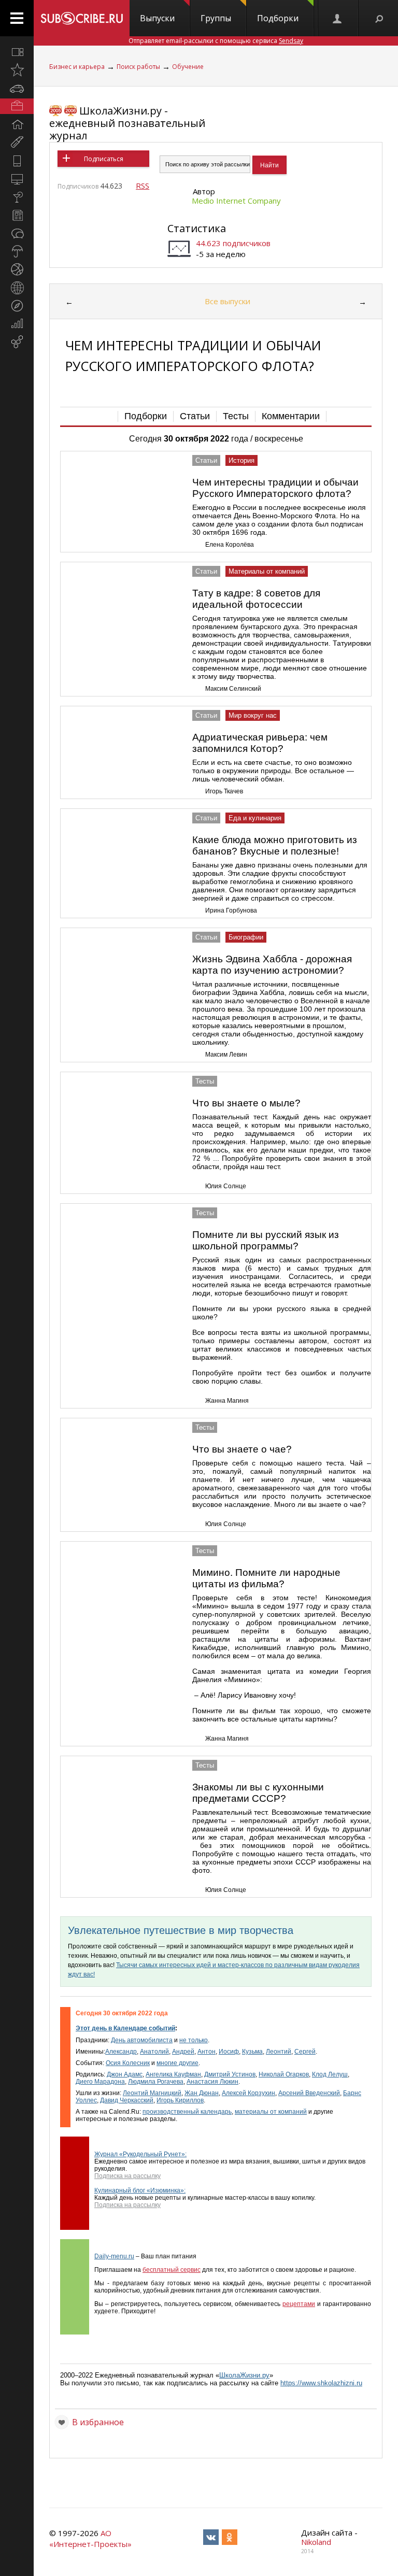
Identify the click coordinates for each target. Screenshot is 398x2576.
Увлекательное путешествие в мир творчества (181, 1930)
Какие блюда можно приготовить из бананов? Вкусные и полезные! (275, 845)
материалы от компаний (271, 2112)
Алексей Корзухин (248, 2093)
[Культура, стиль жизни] (17, 197)
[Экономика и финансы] (17, 324)
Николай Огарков (284, 2074)
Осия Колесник (128, 2063)
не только (194, 2040)
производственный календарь (187, 2112)
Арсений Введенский (309, 2093)
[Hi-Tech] (17, 161)
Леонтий (279, 2052)
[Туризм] (17, 306)
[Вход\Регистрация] (338, 18)
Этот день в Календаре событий (125, 2028)
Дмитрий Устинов (230, 2074)
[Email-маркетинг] (17, 342)
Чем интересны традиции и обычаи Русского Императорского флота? (275, 488)
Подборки (278, 18)
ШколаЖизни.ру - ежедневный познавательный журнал (127, 123)
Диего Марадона (100, 2082)
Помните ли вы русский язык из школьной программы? (266, 1240)
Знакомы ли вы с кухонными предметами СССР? (258, 1793)
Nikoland (316, 2542)
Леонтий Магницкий (152, 2093)
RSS (143, 186)
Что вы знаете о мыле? (246, 1103)
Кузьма (252, 2052)
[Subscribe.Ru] (82, 18)
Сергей (305, 2052)
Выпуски (157, 18)
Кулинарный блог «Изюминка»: (140, 2190)
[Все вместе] (17, 52)
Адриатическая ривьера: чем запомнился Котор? (260, 743)
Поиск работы (138, 67)
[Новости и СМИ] (17, 215)
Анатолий (154, 2052)
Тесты (236, 416)
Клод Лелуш (330, 2074)
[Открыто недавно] (17, 70)
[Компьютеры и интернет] (17, 179)
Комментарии (291, 416)
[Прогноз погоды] (17, 251)
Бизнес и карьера (77, 67)
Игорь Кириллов (180, 2100)
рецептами (299, 2304)
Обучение (188, 67)
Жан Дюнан (202, 2093)
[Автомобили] (17, 88)
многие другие (177, 2063)
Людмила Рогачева (156, 2082)
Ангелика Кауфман (173, 2074)
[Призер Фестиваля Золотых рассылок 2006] (70, 111)
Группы (216, 18)
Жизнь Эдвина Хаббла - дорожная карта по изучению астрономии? (272, 965)
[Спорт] (17, 269)
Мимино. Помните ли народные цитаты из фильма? (266, 1578)
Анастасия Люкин (212, 2082)
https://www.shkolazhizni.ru (321, 2383)
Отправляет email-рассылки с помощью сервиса (216, 41)
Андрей (183, 2052)
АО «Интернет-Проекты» (90, 2538)
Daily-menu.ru (114, 2256)
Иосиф (229, 2052)
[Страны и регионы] (17, 288)
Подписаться (104, 159)
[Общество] (17, 233)
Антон (207, 2052)
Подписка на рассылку (127, 2176)
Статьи (195, 416)
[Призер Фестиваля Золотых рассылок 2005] (55, 111)
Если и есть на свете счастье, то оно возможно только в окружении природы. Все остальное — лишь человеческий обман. (273, 771)
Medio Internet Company (236, 201)
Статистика (197, 228)
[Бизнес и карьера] (17, 106)
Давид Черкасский (127, 2100)
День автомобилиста (142, 2040)
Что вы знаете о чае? (242, 1449)
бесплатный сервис (172, 2270)
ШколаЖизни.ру (244, 2375)
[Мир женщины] (17, 143)
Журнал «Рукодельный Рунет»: (140, 2154)
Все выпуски (228, 301)
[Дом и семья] (17, 124)
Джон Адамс (125, 2074)
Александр (121, 2052)
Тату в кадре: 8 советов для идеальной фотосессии (256, 599)
